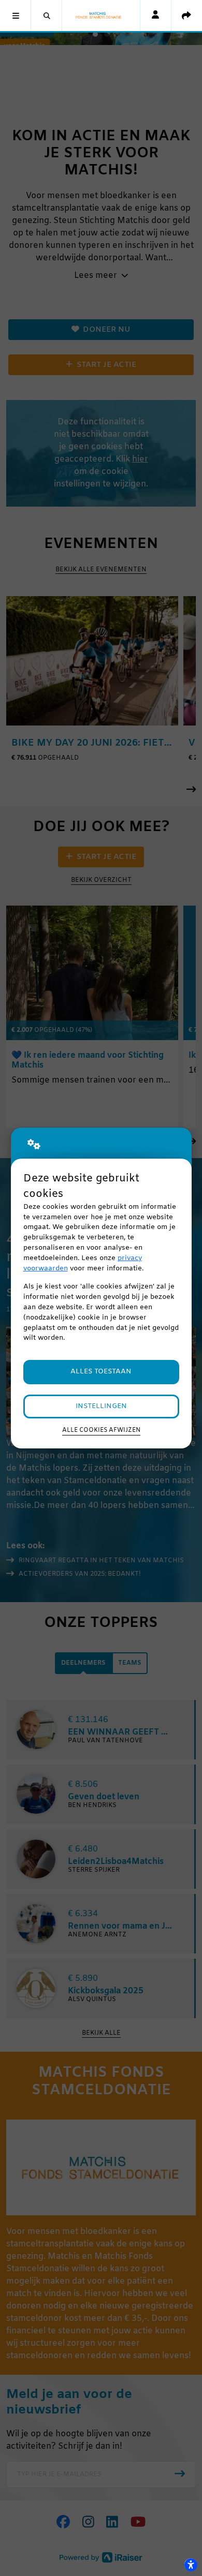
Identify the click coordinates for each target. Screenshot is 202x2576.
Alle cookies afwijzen (101, 1430)
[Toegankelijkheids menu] (191, 2565)
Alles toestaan (101, 1372)
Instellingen (101, 1406)
